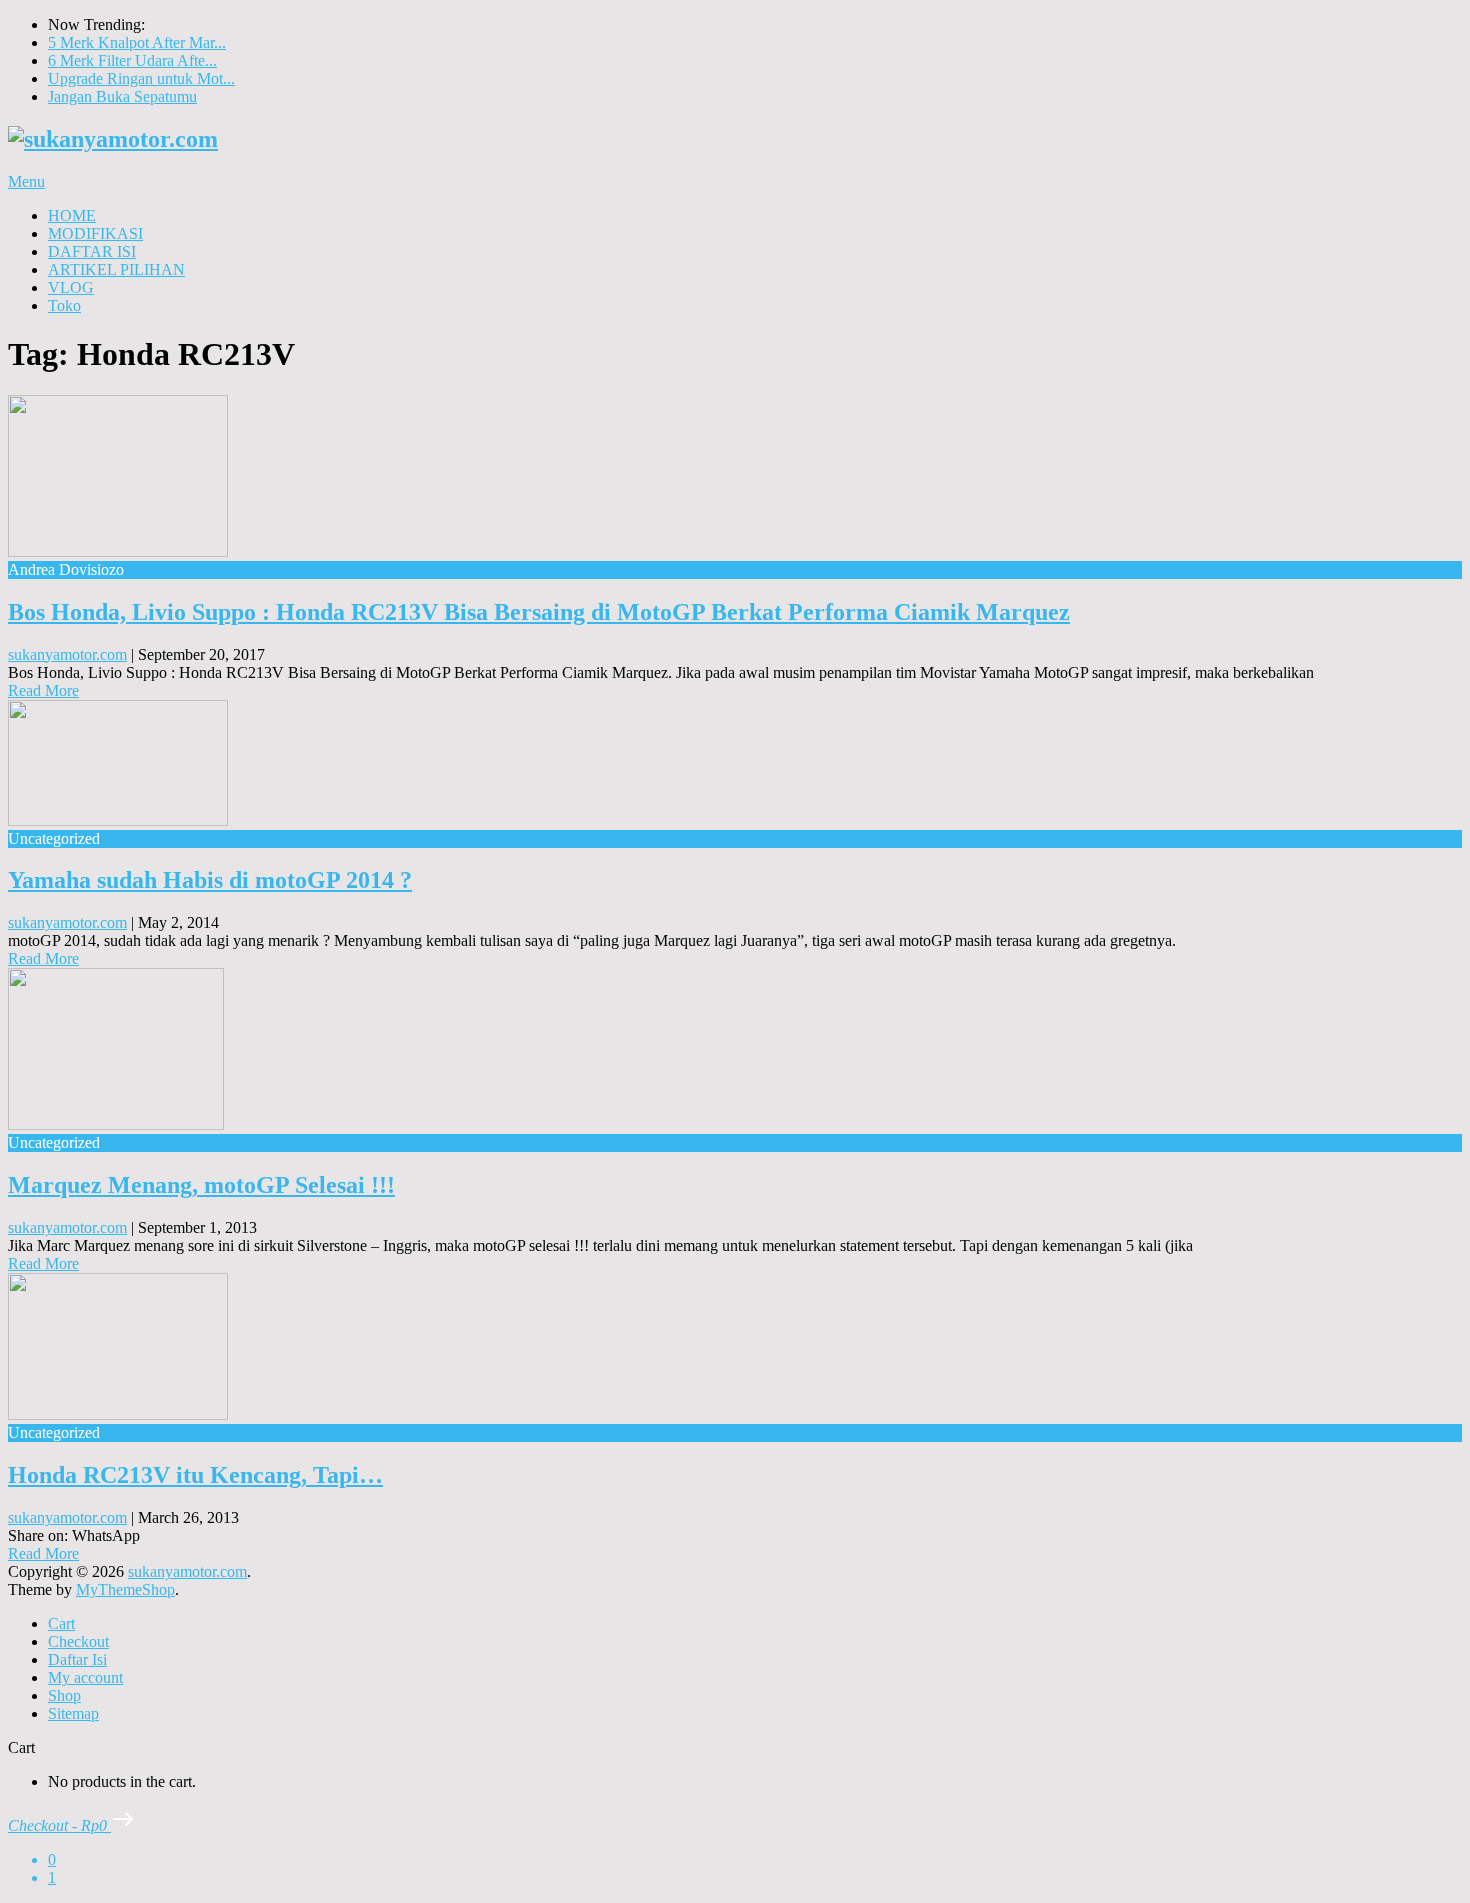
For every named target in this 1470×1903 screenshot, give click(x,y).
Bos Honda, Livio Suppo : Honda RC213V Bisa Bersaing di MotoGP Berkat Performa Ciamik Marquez (539, 612)
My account (85, 1677)
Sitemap (73, 1713)
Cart (61, 1623)
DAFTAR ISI (92, 251)
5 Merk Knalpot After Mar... (137, 42)
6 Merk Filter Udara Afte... (132, 60)
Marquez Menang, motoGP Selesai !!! (201, 1185)
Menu (26, 181)
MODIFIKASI (95, 233)
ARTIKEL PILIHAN (116, 269)
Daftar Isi (77, 1659)
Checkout (78, 1641)
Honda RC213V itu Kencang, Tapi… (195, 1475)
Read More (43, 690)
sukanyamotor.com (67, 654)
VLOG (71, 287)
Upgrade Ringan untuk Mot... (141, 78)
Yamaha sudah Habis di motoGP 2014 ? (210, 880)
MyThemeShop (125, 1589)
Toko (64, 305)
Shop (64, 1695)
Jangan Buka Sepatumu (122, 96)
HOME (72, 215)
